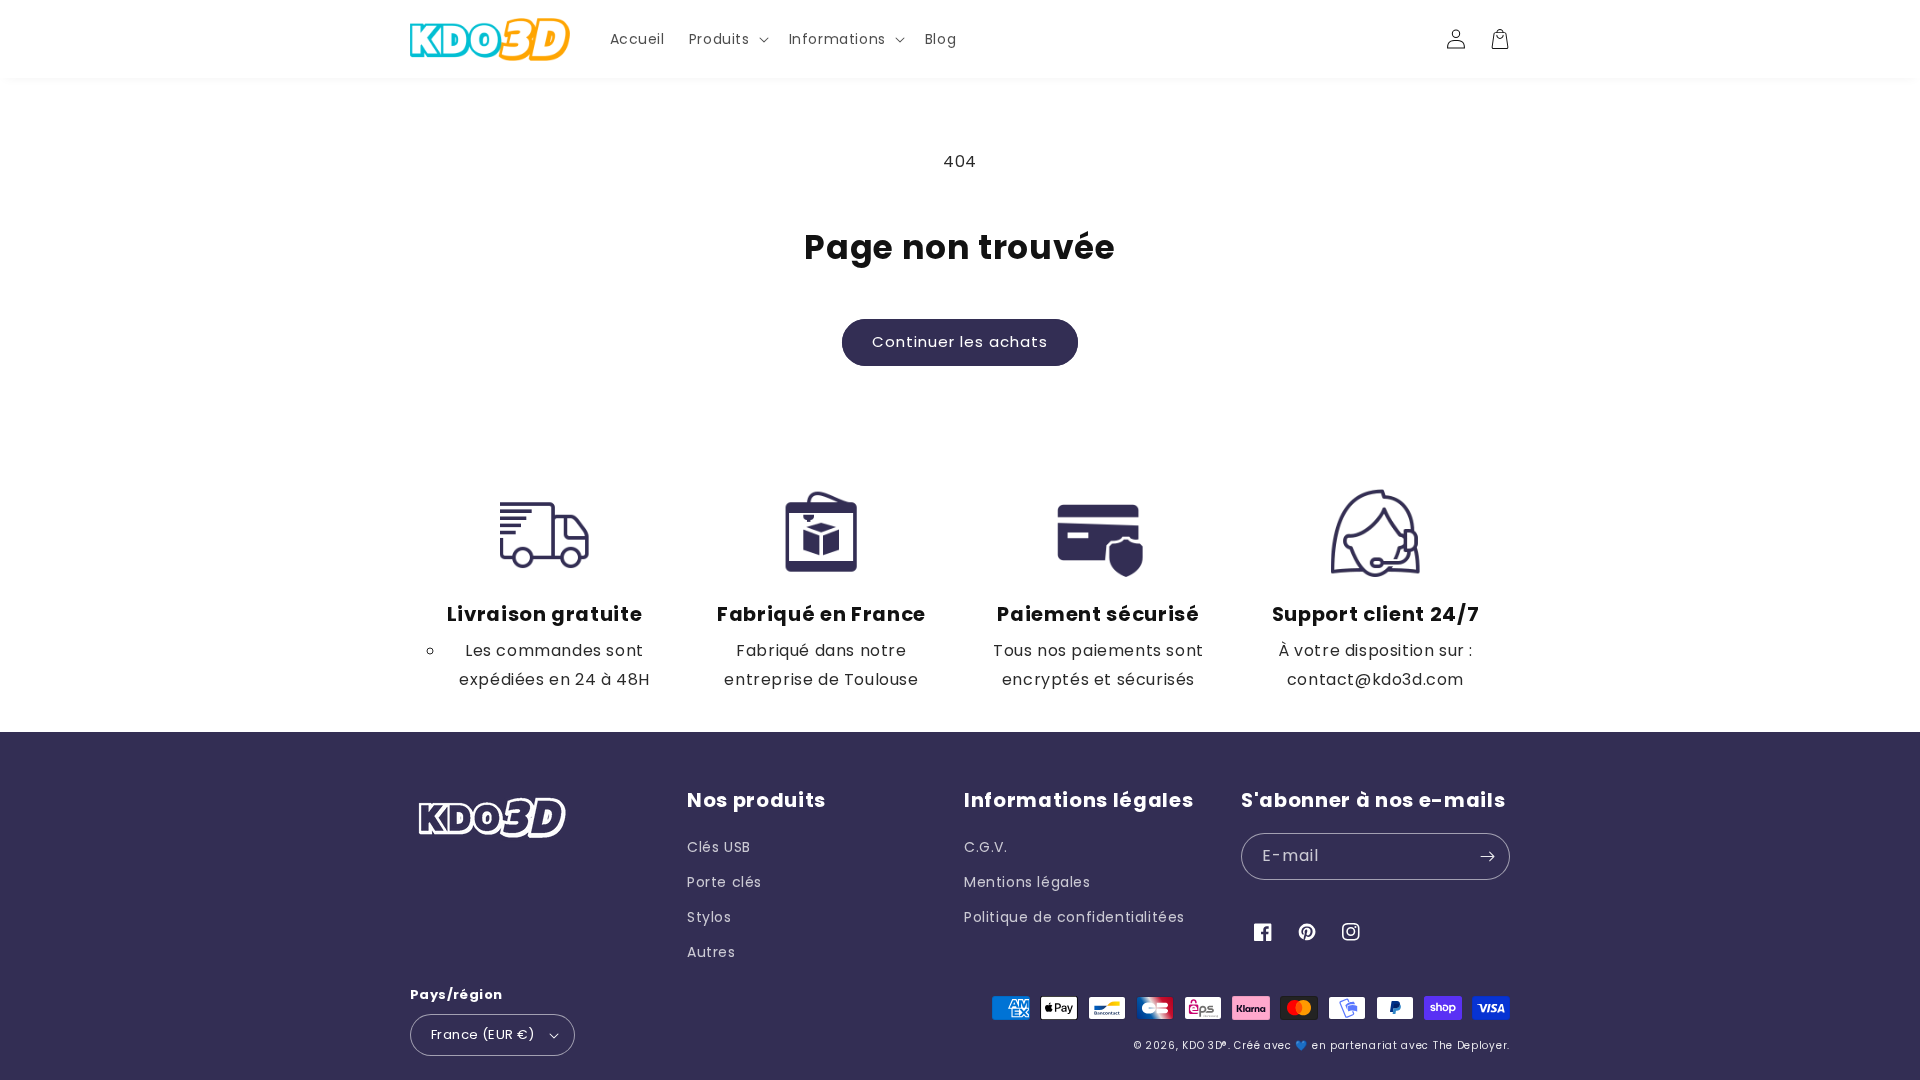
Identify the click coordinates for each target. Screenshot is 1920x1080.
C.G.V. (986, 847)
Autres (711, 952)
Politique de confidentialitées (1074, 917)
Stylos (709, 917)
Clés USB (719, 847)
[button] (727, 39)
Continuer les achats (960, 341)
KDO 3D (1202, 1045)
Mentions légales (1027, 882)
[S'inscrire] (1487, 856)
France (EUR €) (483, 1034)
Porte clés (724, 882)
